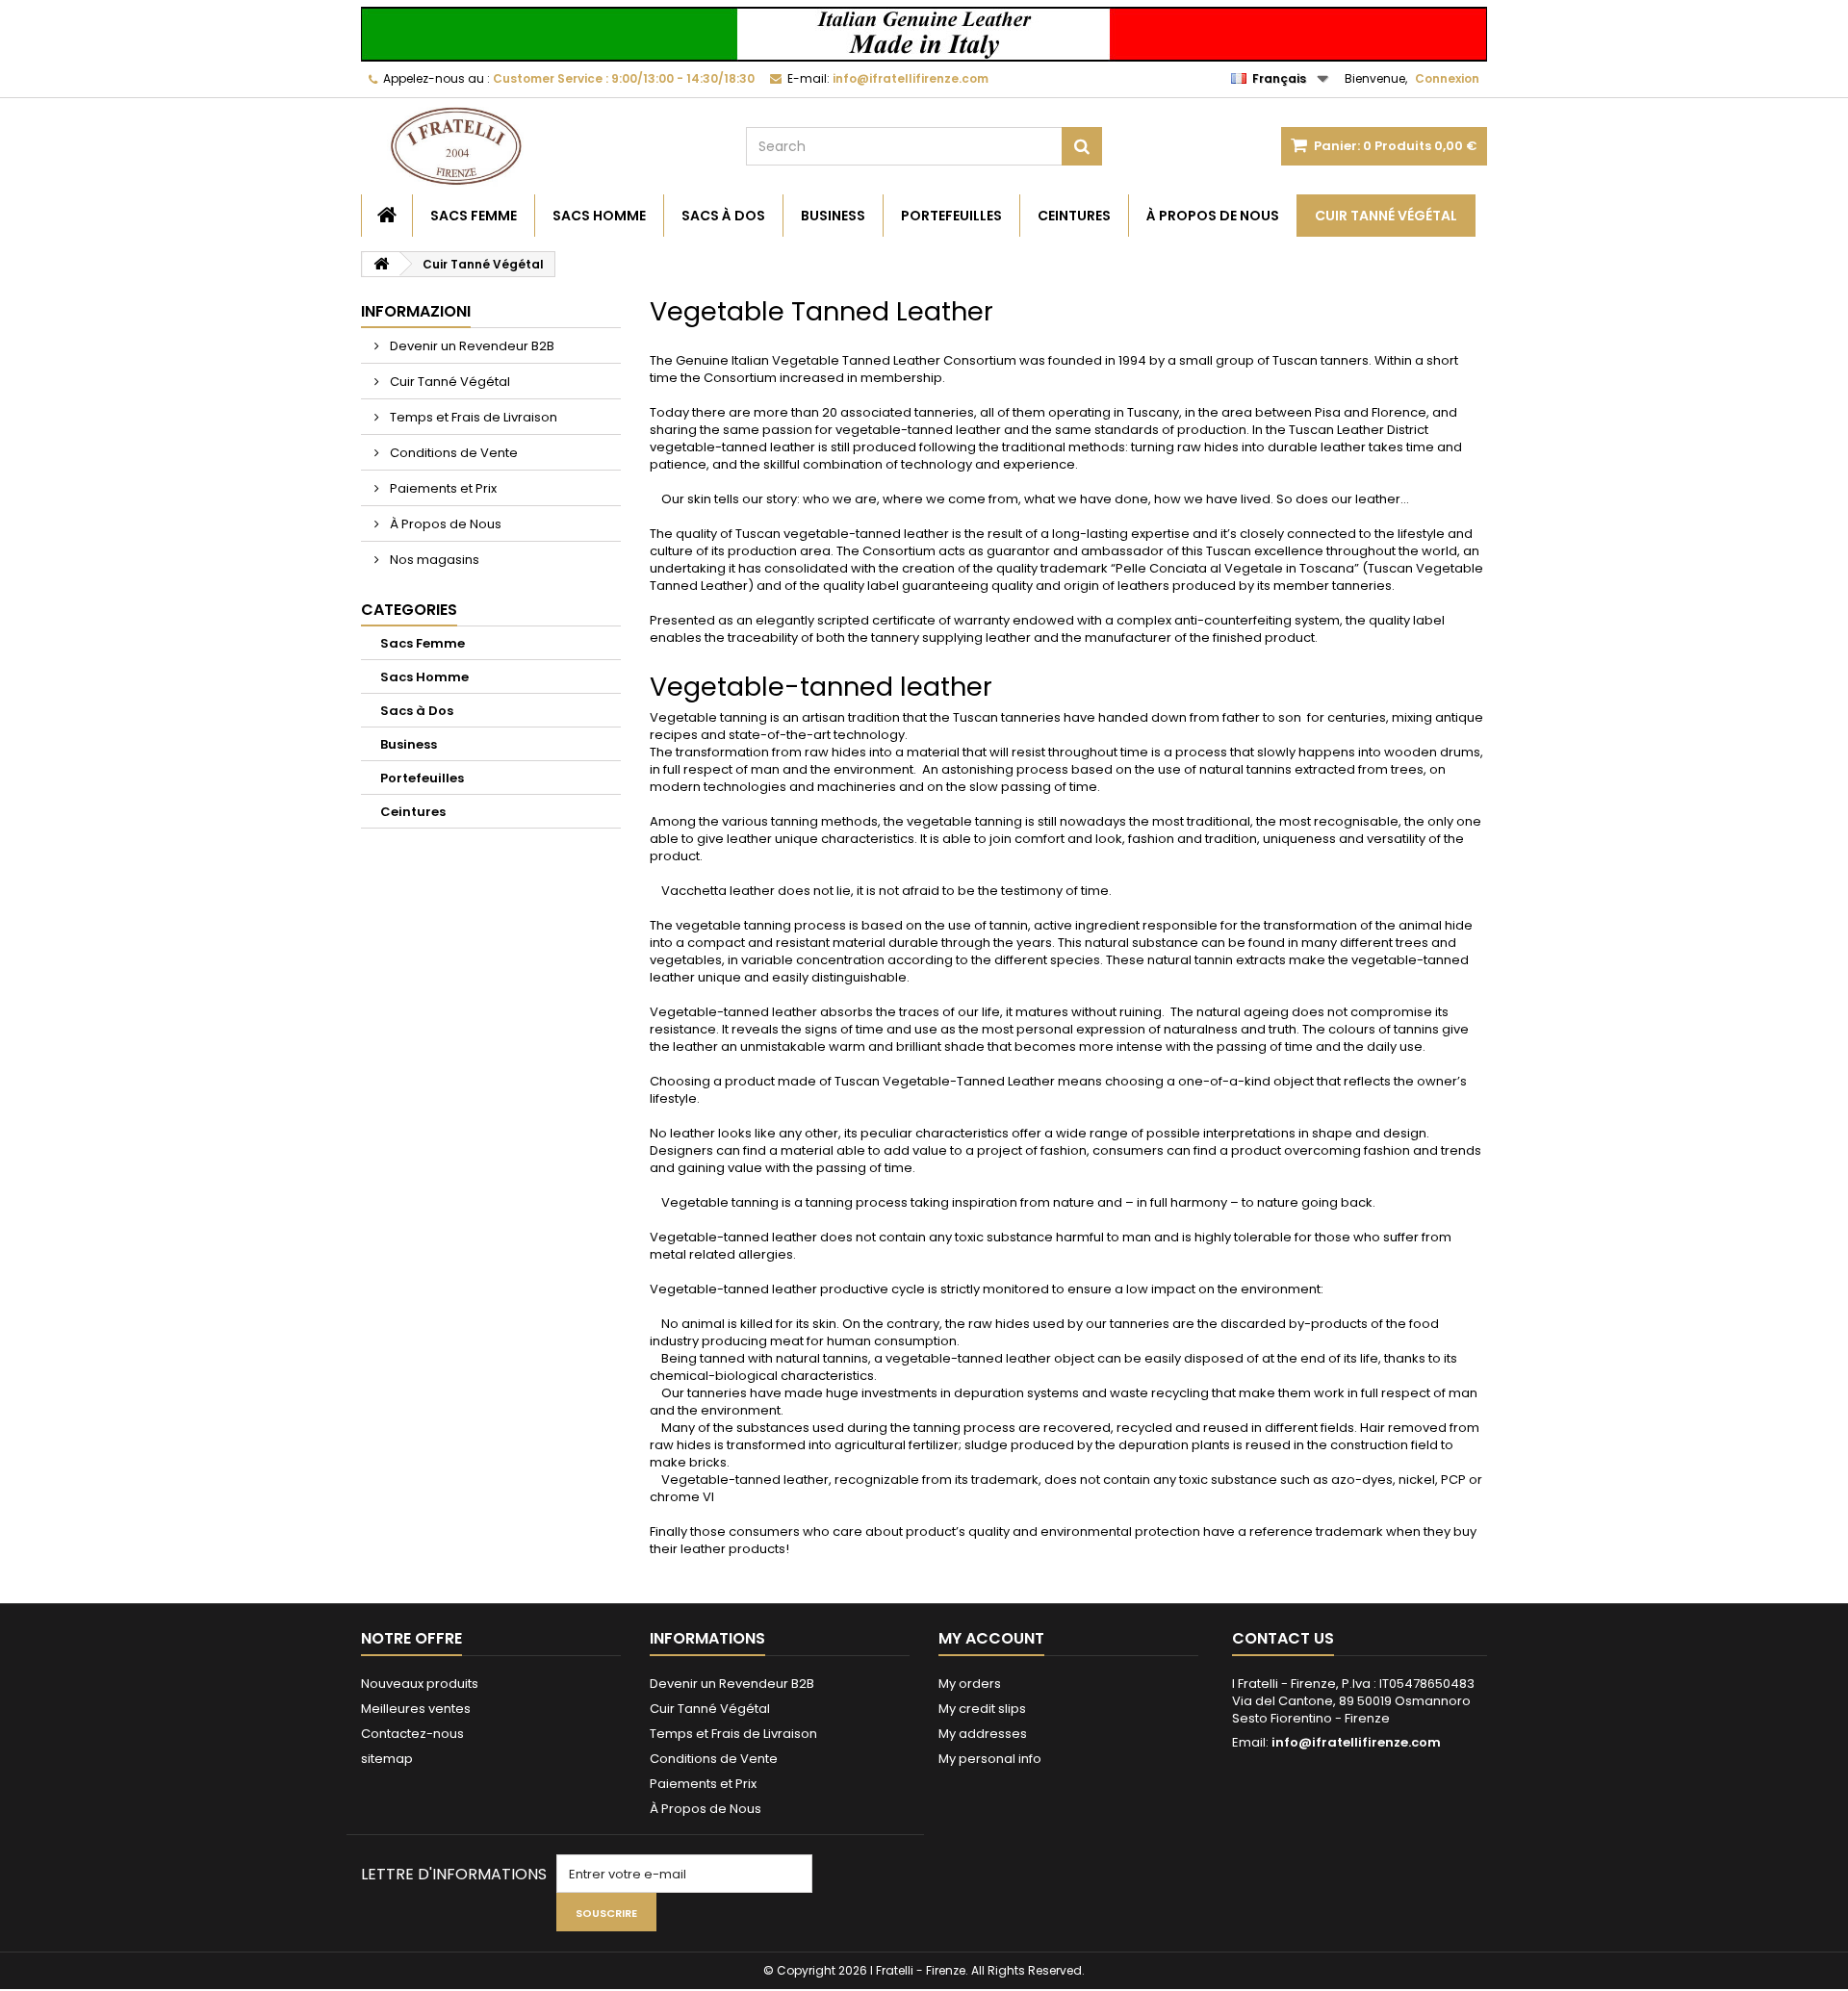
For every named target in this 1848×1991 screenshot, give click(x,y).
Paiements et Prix (442, 488)
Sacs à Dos (723, 216)
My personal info (990, 1759)
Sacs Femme (474, 216)
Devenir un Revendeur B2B (471, 346)
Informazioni (416, 311)
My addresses (983, 1734)
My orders (970, 1684)
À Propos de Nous (1213, 216)
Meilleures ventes (416, 1709)
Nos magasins (433, 560)
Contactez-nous (412, 1734)
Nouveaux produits (420, 1684)
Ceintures (1074, 216)
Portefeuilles (951, 216)
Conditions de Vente (452, 453)
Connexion (1447, 78)
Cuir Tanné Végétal (1386, 216)
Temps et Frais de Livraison (472, 417)
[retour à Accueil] (381, 264)
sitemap (387, 1759)
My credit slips (982, 1709)
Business (833, 216)
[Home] (387, 216)
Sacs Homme (599, 216)
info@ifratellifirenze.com (1356, 1742)
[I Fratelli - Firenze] (539, 146)
